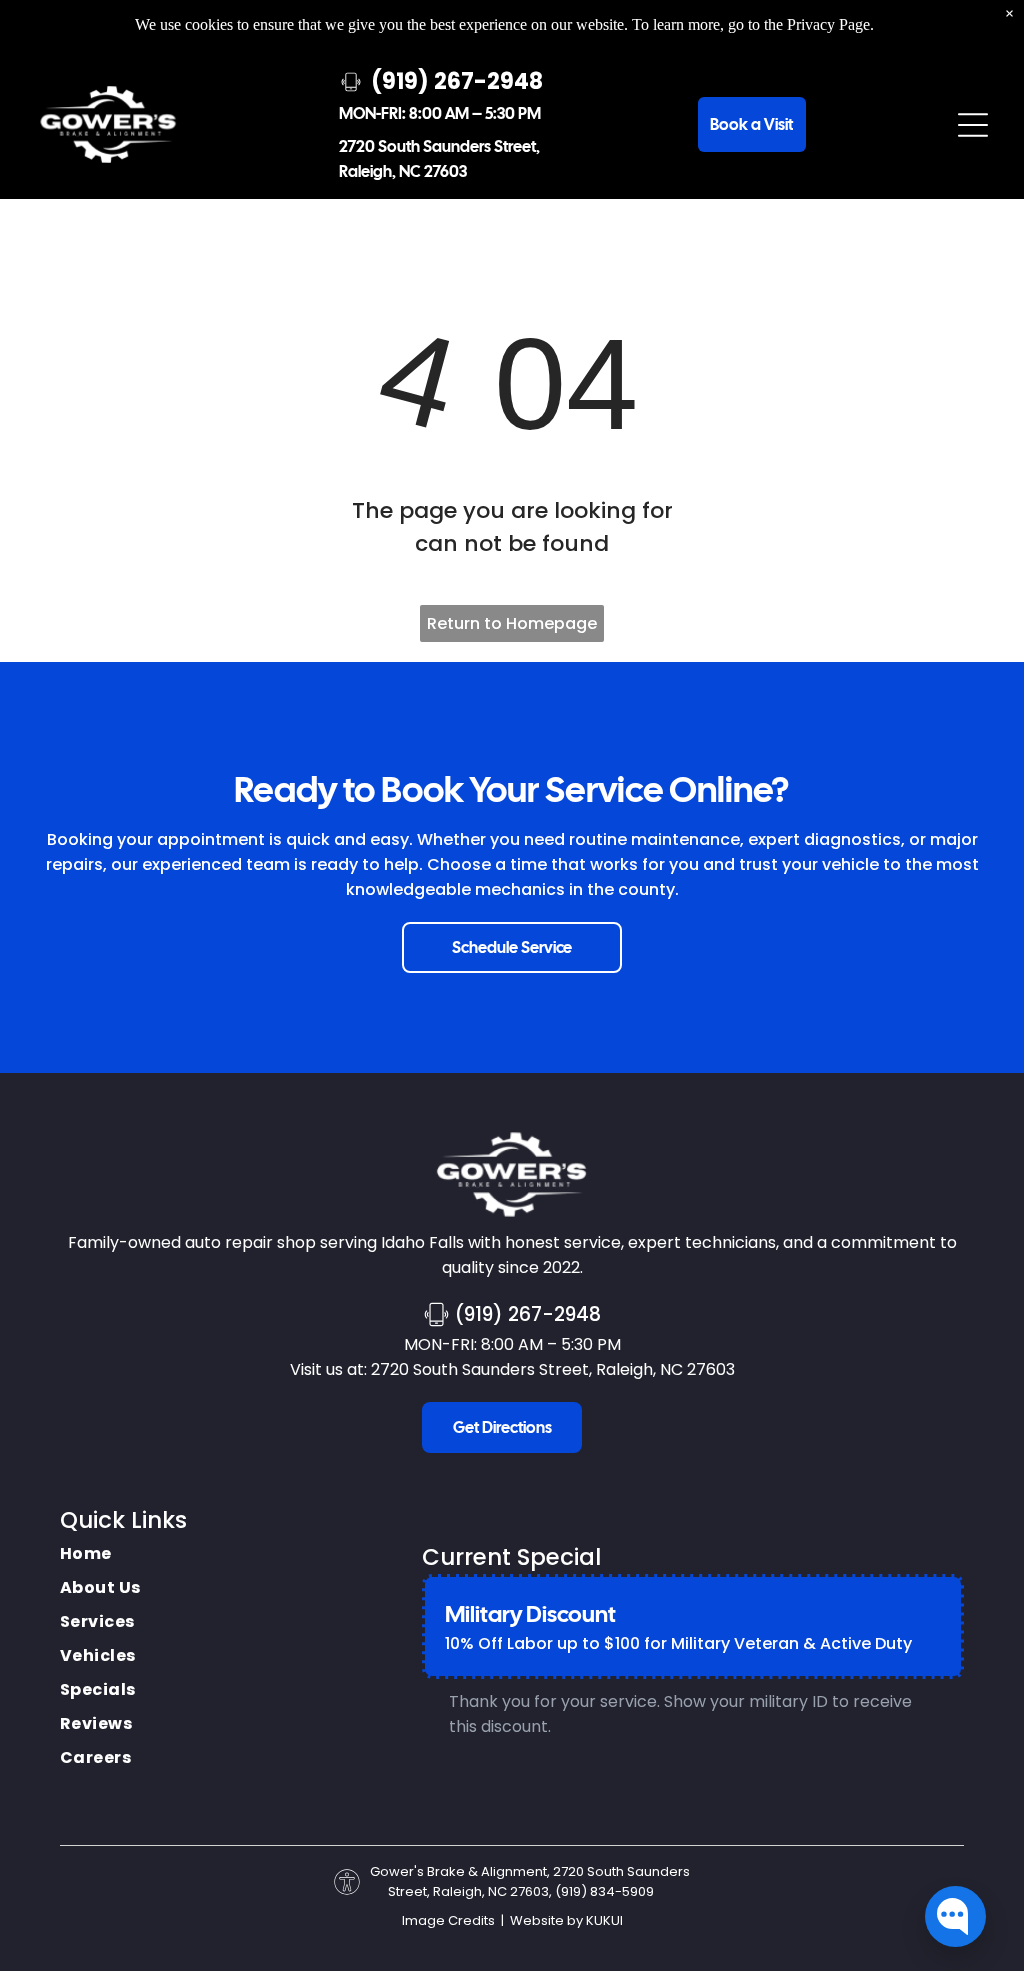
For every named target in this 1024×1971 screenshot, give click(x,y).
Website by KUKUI (566, 1920)
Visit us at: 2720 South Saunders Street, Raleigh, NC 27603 (512, 1369)
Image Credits (448, 1920)
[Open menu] (973, 125)
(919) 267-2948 (528, 1314)
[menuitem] (100, 1554)
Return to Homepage (512, 623)
